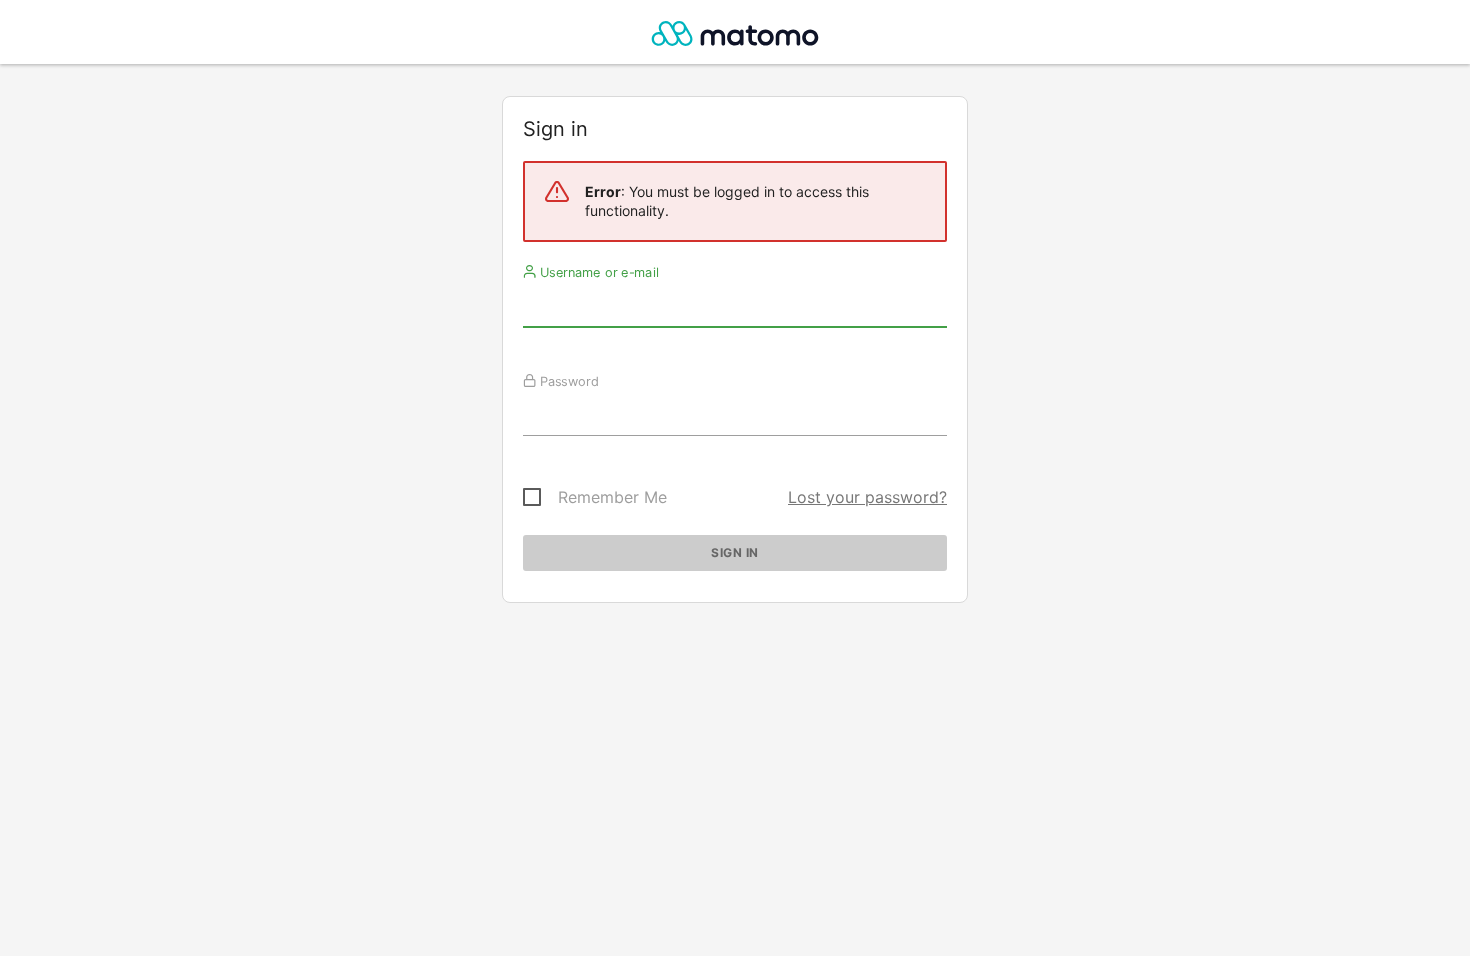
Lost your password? (867, 497)
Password (567, 381)
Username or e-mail (597, 272)
